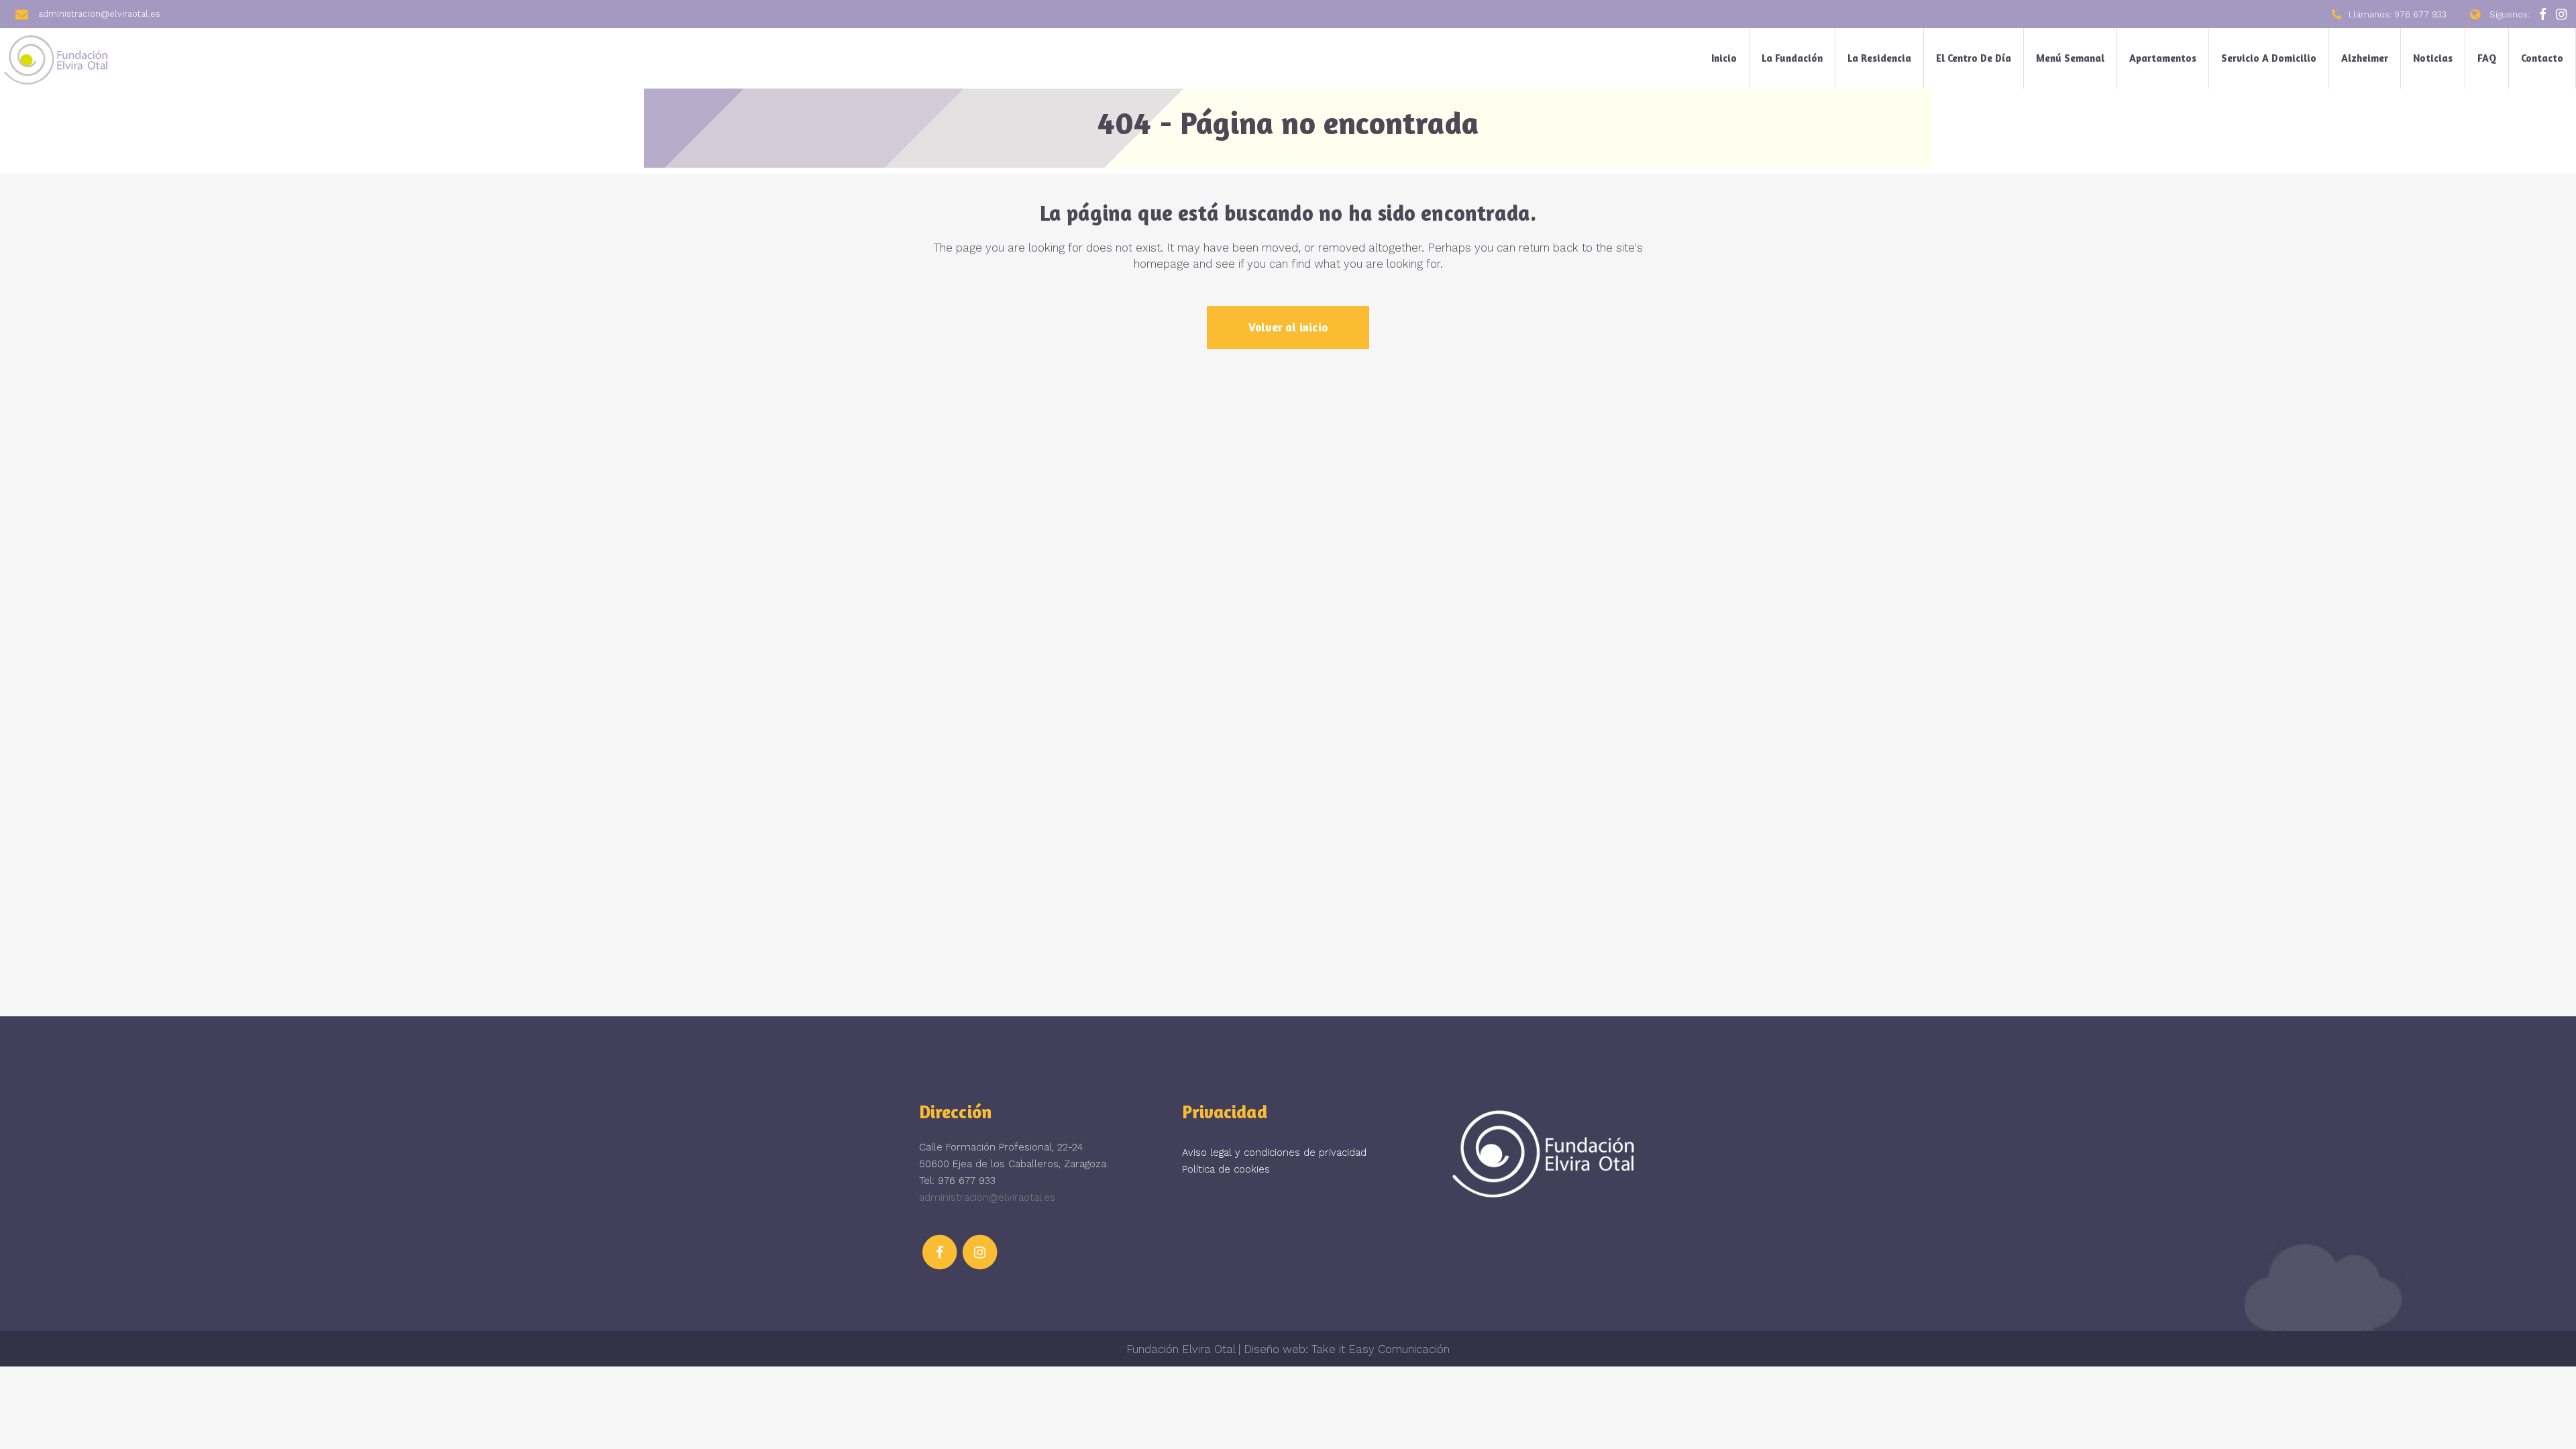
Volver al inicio (1288, 327)
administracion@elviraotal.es (987, 1197)
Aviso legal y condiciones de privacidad (1274, 1152)
